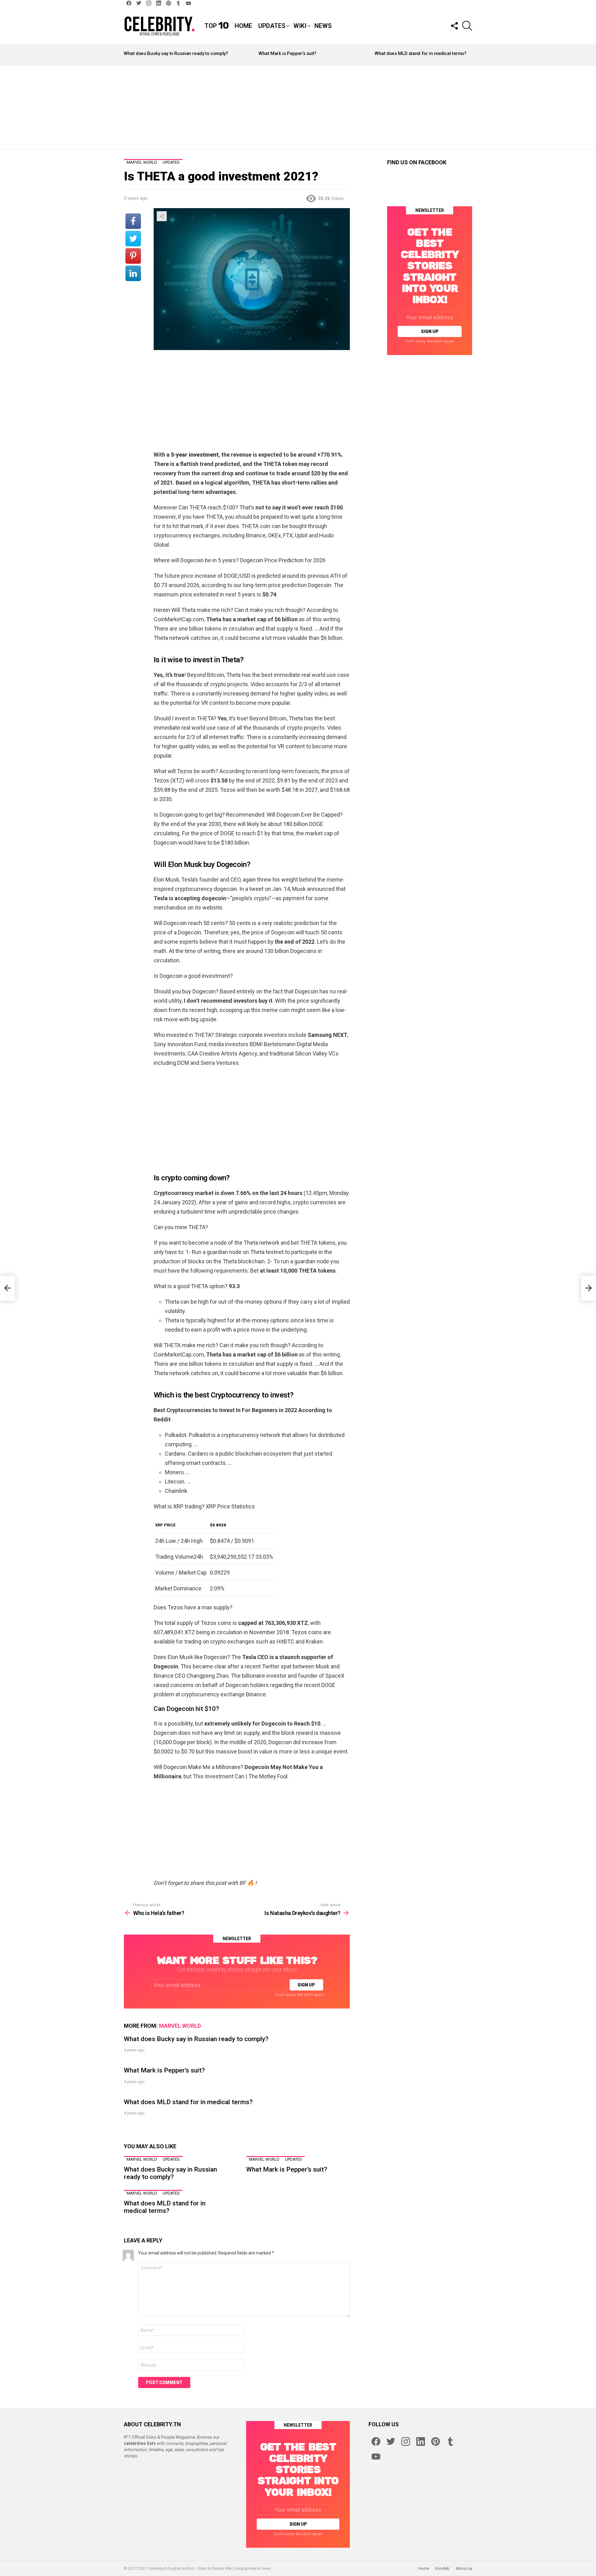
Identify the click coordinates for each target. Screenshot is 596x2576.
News (323, 26)
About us (464, 2568)
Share (162, 216)
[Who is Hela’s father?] (7, 1288)
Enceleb (442, 2568)
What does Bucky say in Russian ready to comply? (176, 53)
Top (217, 26)
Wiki (300, 26)
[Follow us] (454, 26)
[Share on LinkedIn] (133, 273)
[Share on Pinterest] (133, 256)
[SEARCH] (467, 26)
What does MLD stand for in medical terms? (421, 53)
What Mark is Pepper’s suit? (287, 53)
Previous (127, 55)
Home (243, 26)
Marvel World (180, 2026)
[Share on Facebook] (133, 221)
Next (469, 55)
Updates (272, 26)
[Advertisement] (298, 107)
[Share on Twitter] (133, 239)
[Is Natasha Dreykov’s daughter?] (589, 1288)
